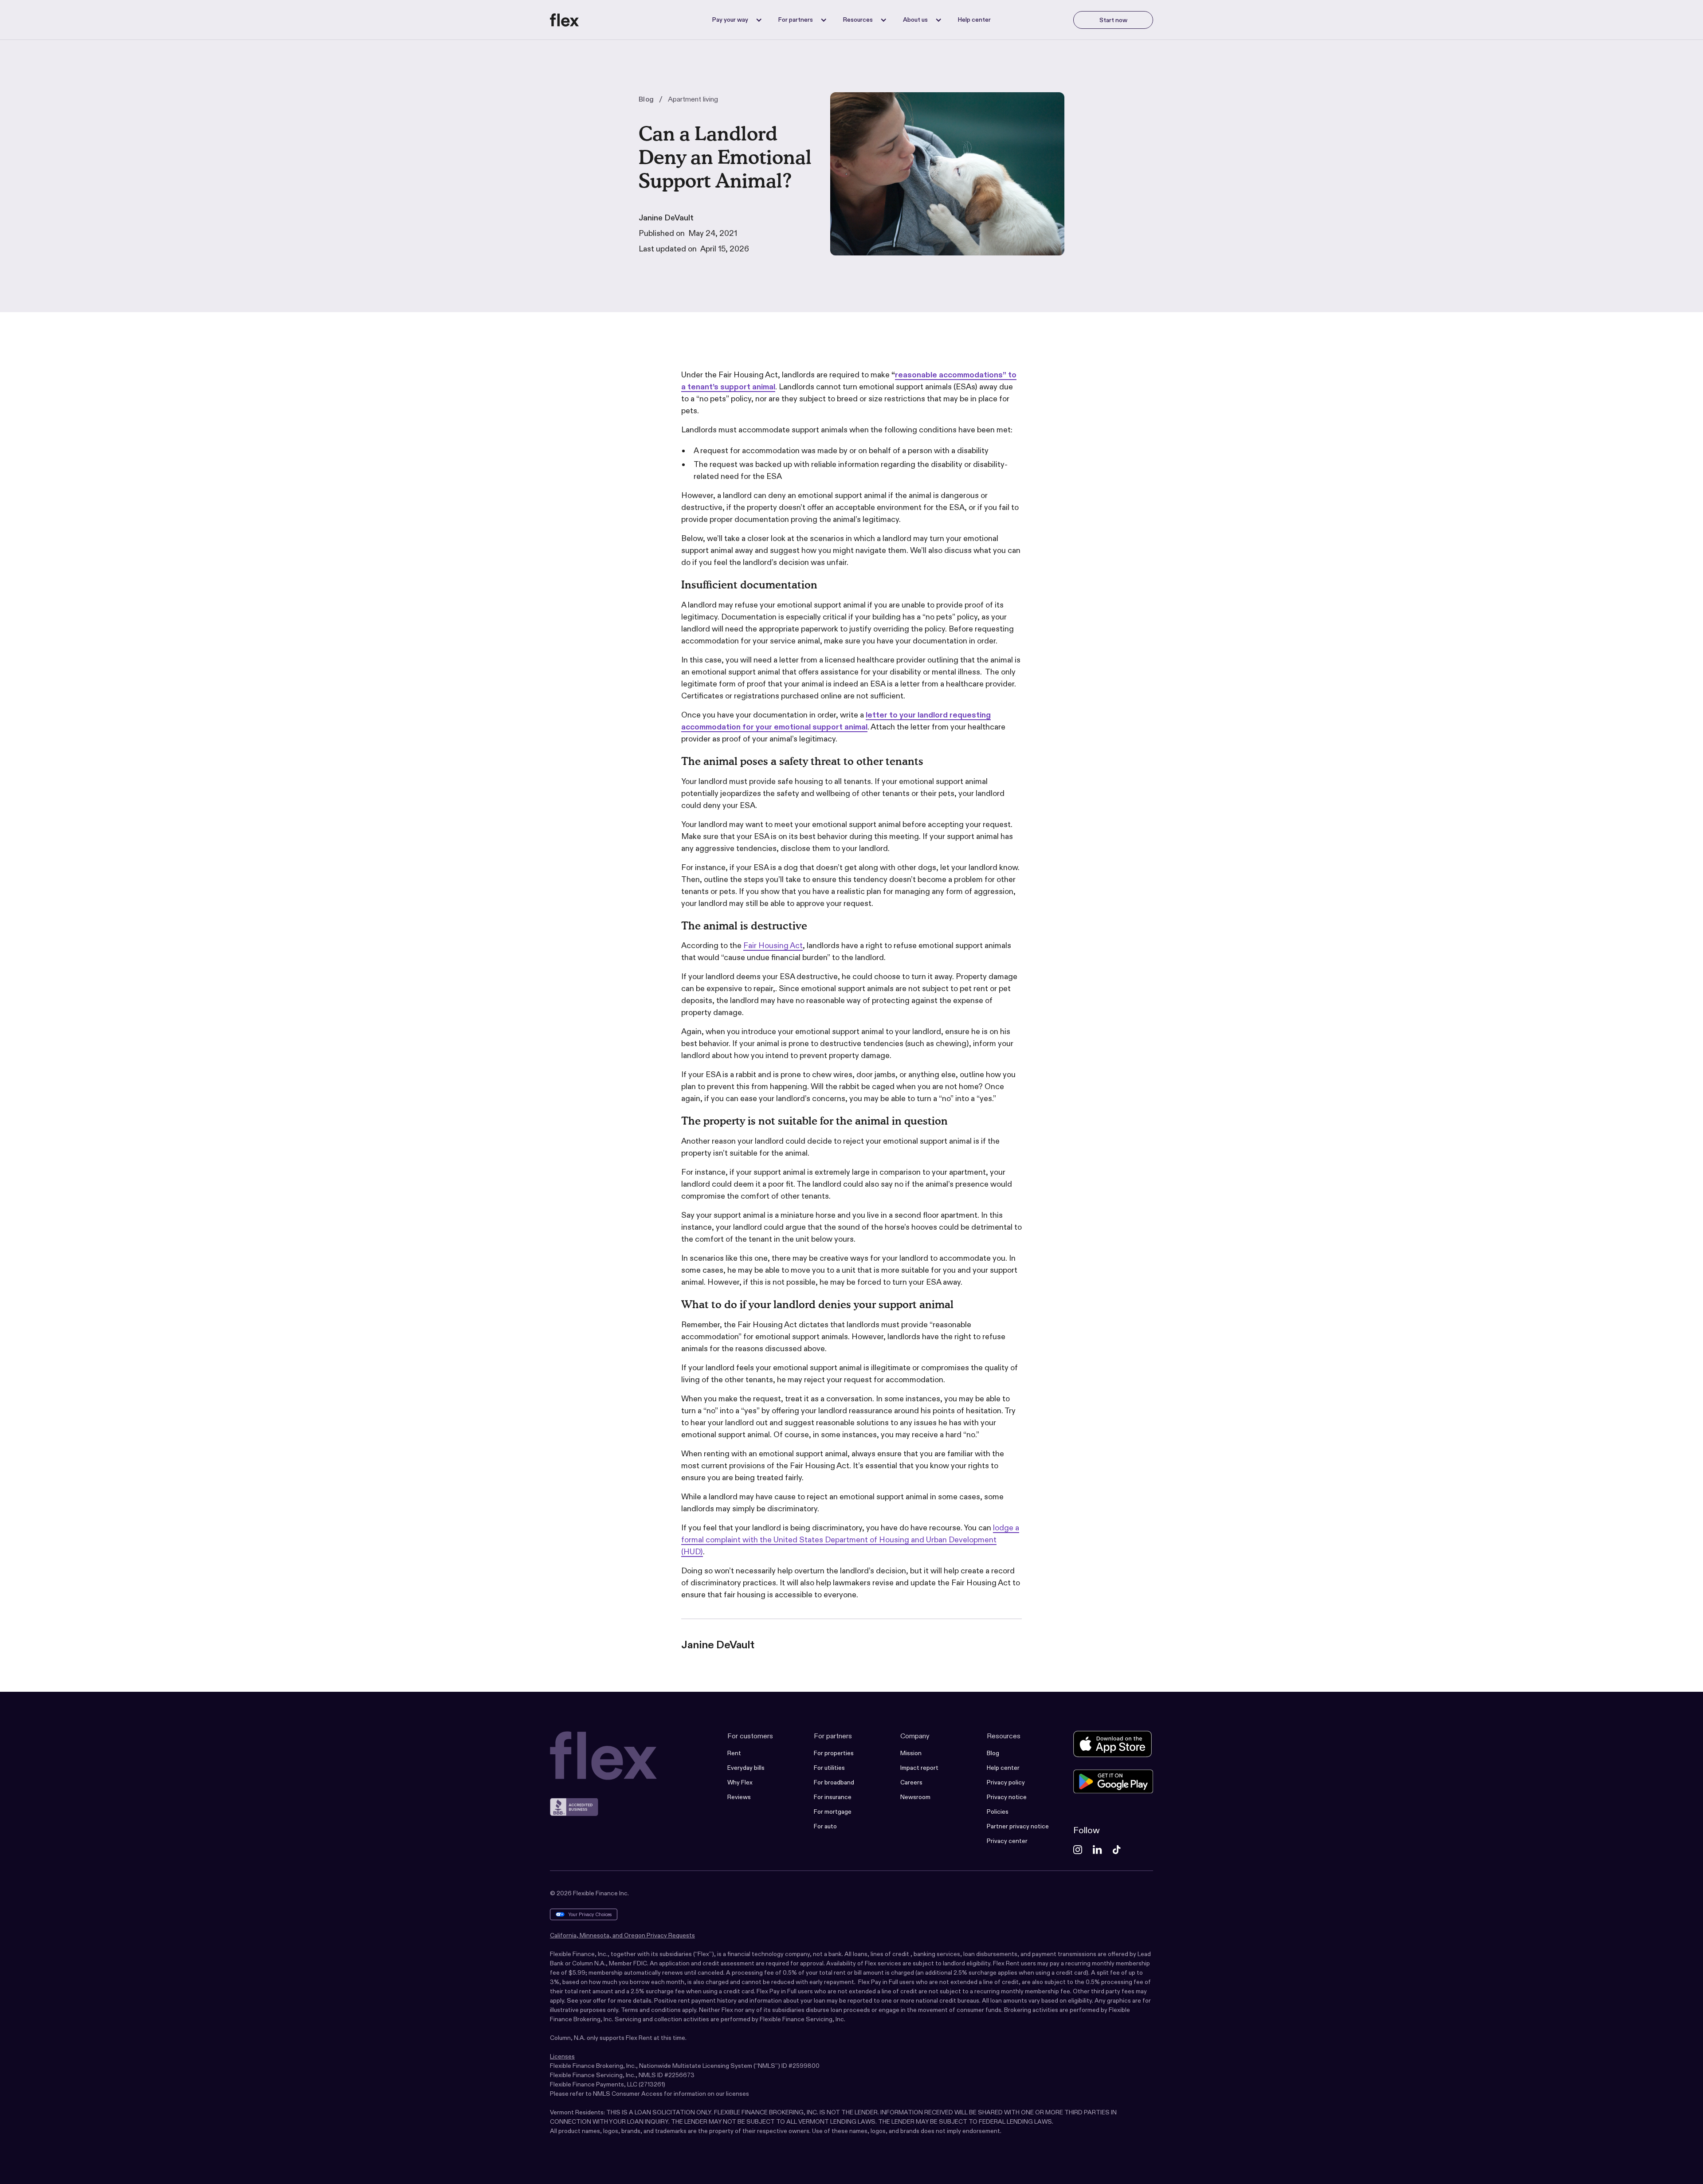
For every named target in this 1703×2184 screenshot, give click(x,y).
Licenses (562, 2056)
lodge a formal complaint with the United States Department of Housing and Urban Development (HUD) (850, 1540)
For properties (834, 1753)
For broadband (834, 1782)
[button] (735, 20)
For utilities (829, 1768)
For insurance (833, 1797)
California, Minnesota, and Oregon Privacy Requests (622, 1935)
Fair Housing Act (773, 945)
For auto (825, 1826)
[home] (565, 20)
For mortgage (833, 1812)
